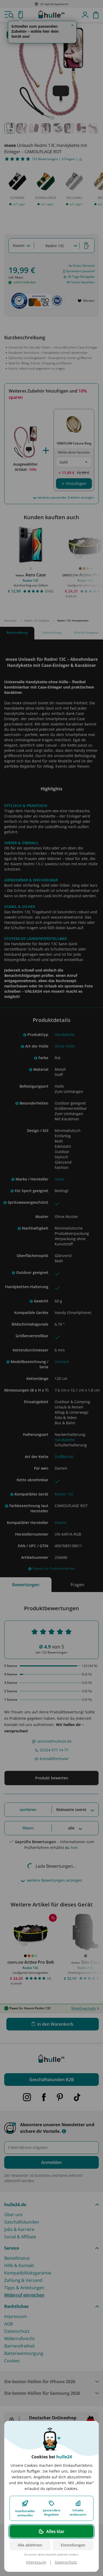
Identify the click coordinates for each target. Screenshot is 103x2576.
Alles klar (55, 2531)
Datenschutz (66, 2562)
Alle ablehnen (30, 2545)
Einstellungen (73, 2545)
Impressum (36, 2562)
